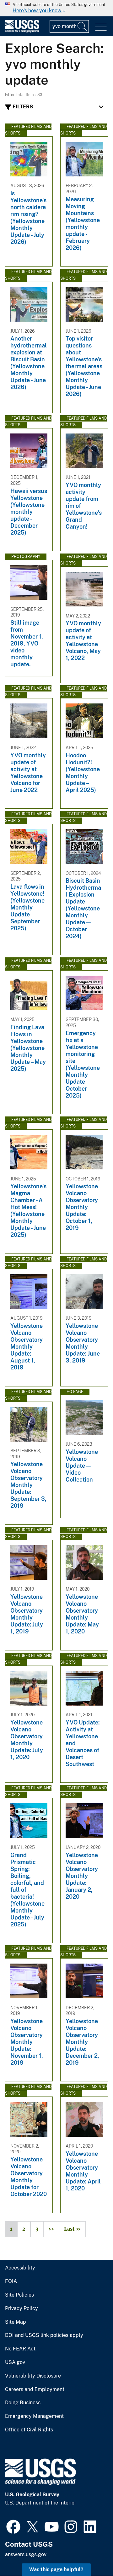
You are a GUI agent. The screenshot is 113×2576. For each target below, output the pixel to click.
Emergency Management (34, 2416)
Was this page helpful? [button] (56, 2570)
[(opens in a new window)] (13, 2526)
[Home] (22, 31)
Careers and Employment (35, 2390)
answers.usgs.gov (26, 2554)
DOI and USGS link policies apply (44, 2335)
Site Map (16, 2322)
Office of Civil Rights (29, 2430)
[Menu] (101, 27)
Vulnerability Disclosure (33, 2376)
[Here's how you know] (56, 8)
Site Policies (19, 2295)
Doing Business (23, 2403)
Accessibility (20, 2268)
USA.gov (15, 2362)
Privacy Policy (22, 2309)
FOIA (11, 2281)
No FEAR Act (20, 2349)
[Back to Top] (90, 2553)
